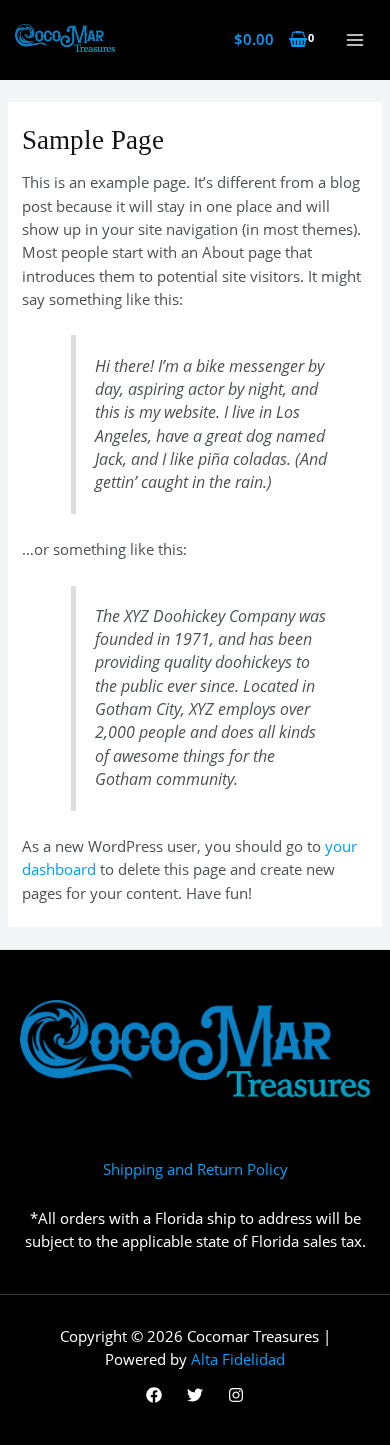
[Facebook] (154, 1395)
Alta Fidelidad (238, 1359)
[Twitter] (195, 1395)
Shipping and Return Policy (195, 1169)
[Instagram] (236, 1395)
